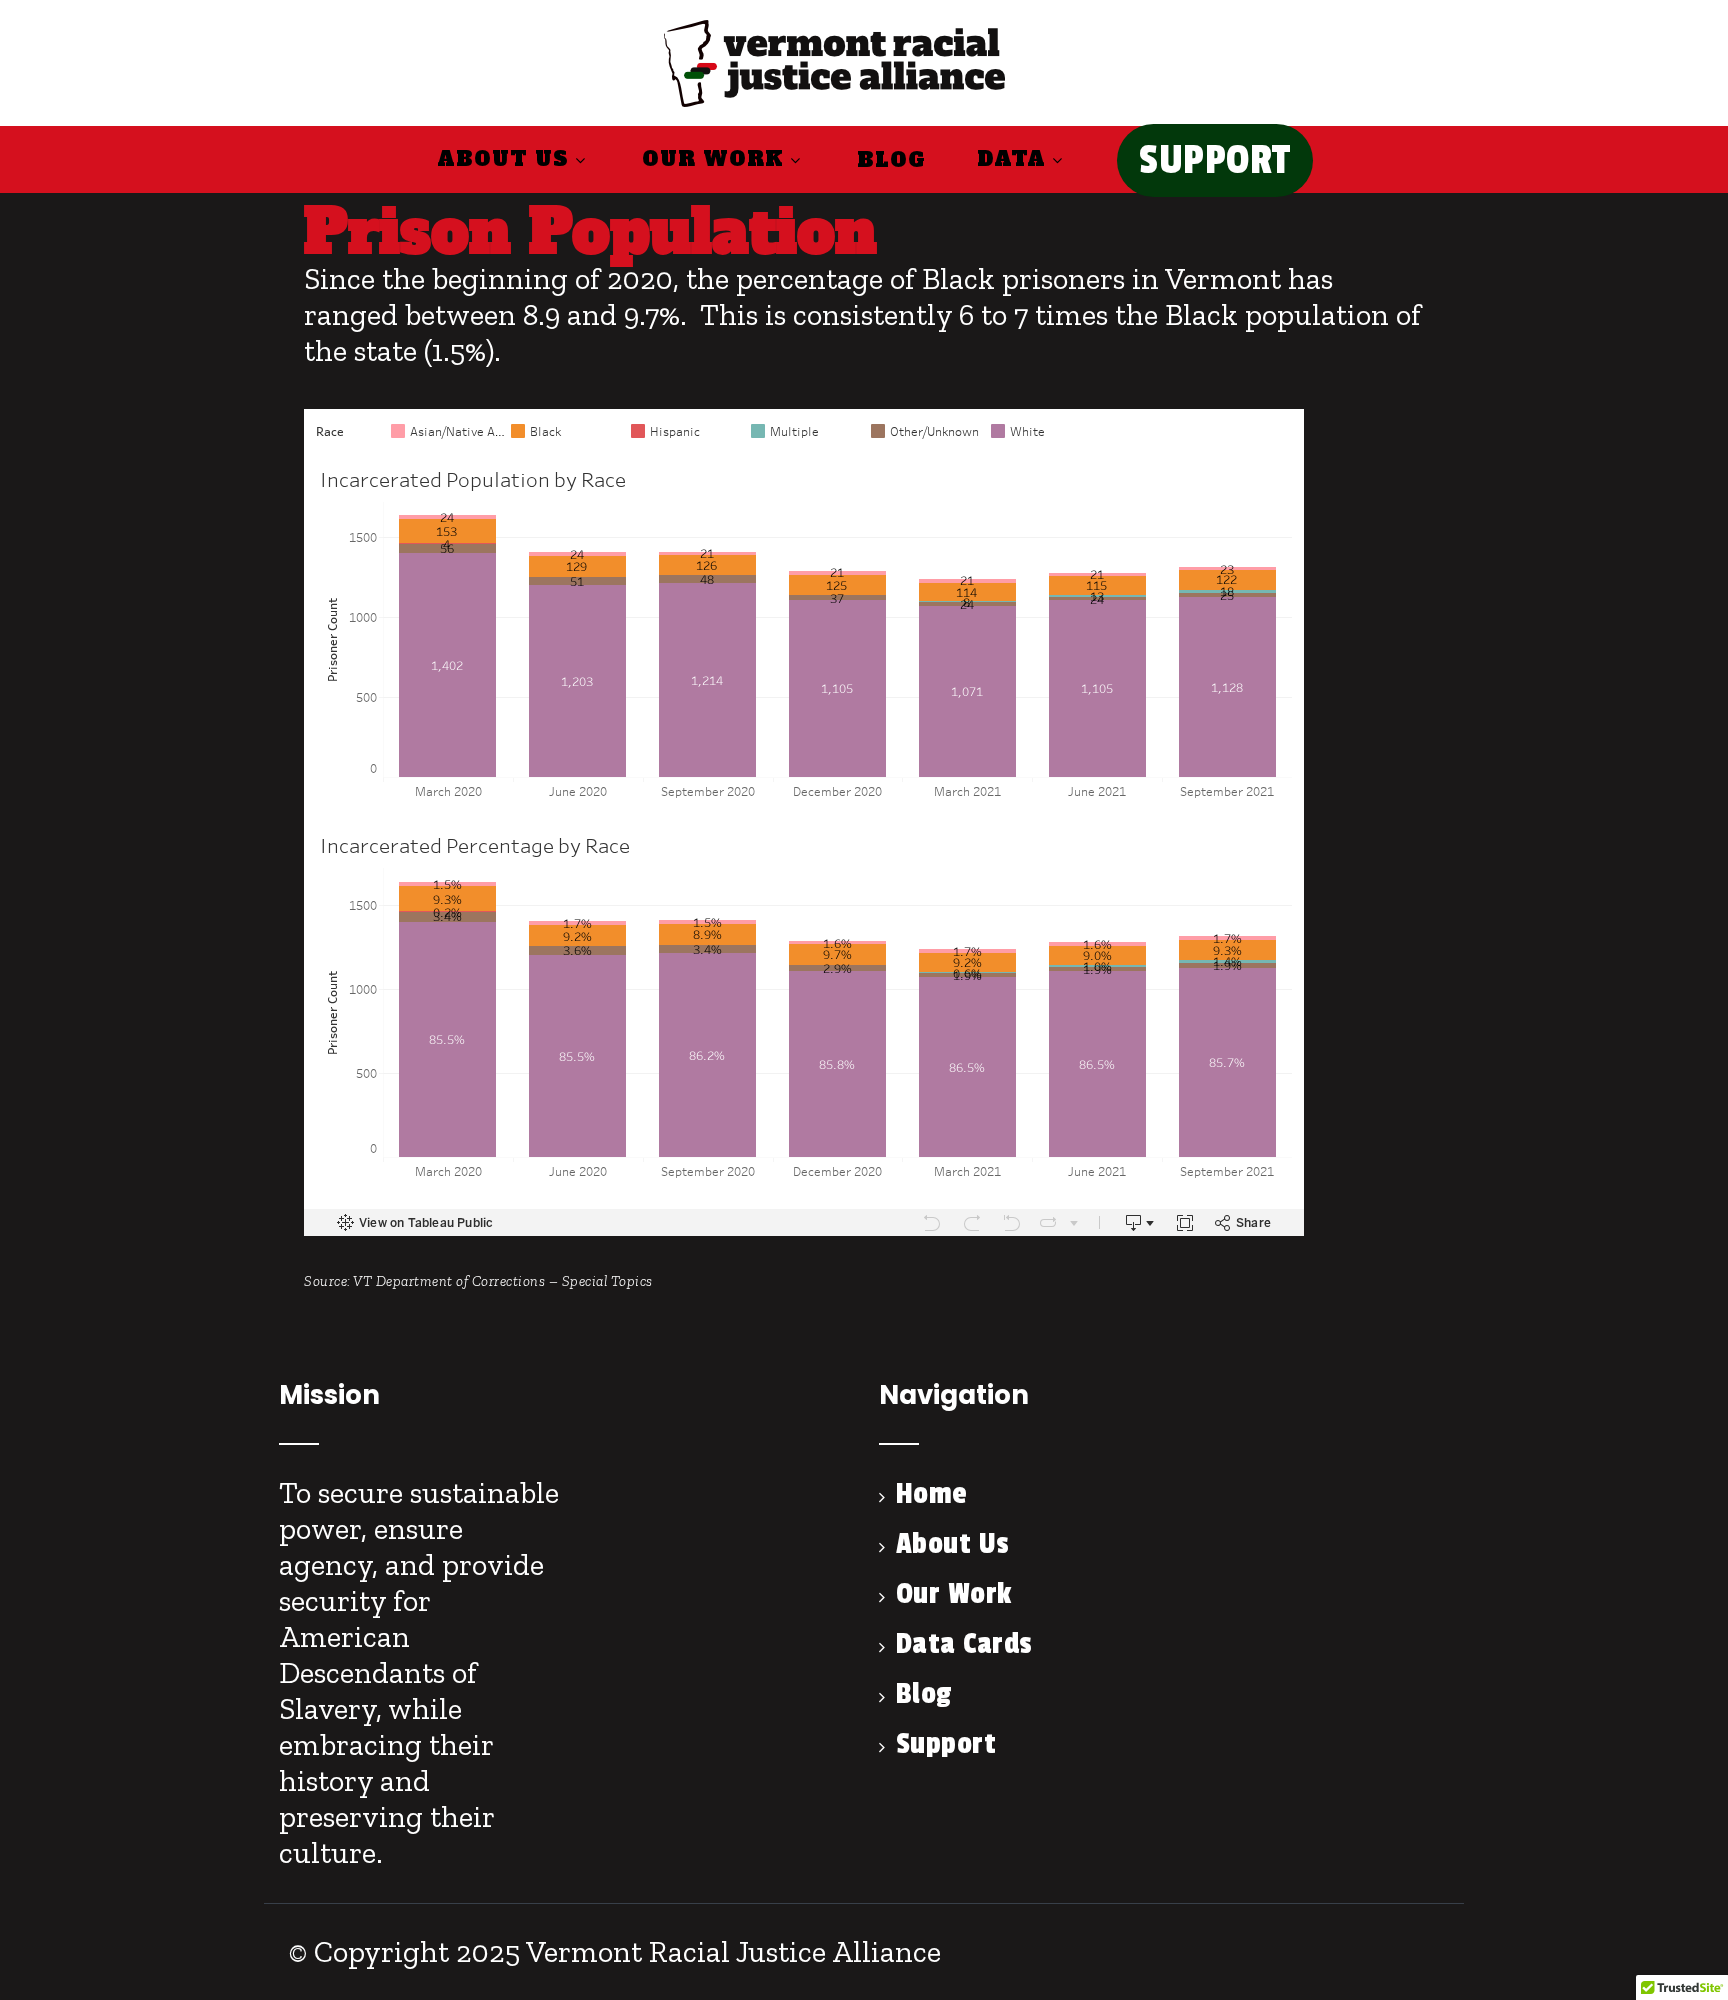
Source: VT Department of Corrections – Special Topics (478, 1281)
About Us (503, 159)
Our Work (713, 159)
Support (946, 1744)
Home (932, 1494)
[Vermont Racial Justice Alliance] (834, 108)
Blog (891, 160)
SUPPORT (1215, 160)
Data (1011, 159)
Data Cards (964, 1644)
